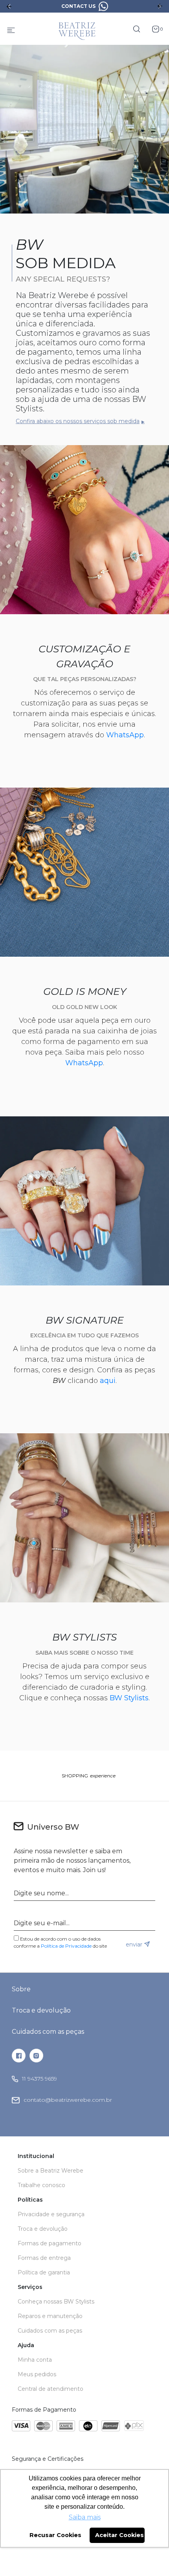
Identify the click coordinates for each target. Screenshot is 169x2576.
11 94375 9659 (39, 2079)
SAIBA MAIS (106, 6)
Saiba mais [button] (85, 2517)
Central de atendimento (51, 2389)
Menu (11, 29)
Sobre (21, 1989)
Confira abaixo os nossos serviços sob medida (78, 421)
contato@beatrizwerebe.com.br (68, 2100)
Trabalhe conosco (41, 2185)
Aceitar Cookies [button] (119, 2535)
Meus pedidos (37, 2374)
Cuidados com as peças (48, 2032)
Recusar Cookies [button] (55, 2535)
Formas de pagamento (50, 2243)
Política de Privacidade (66, 1946)
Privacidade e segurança (51, 2214)
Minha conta (35, 2360)
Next (160, 6)
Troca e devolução (41, 2010)
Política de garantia (44, 2272)
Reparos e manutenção (50, 2316)
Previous (9, 6)
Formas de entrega (44, 2258)
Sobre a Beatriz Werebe (51, 2171)
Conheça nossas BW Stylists (56, 2302)
